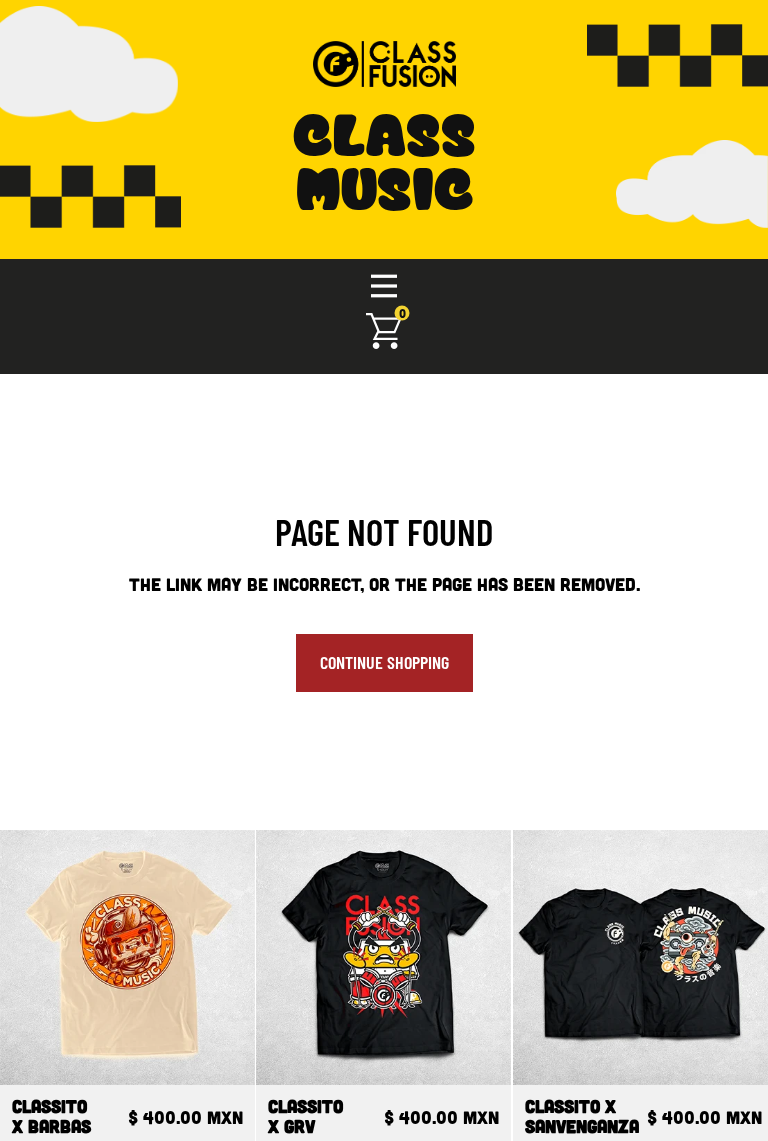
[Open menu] (384, 286)
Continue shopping (384, 662)
